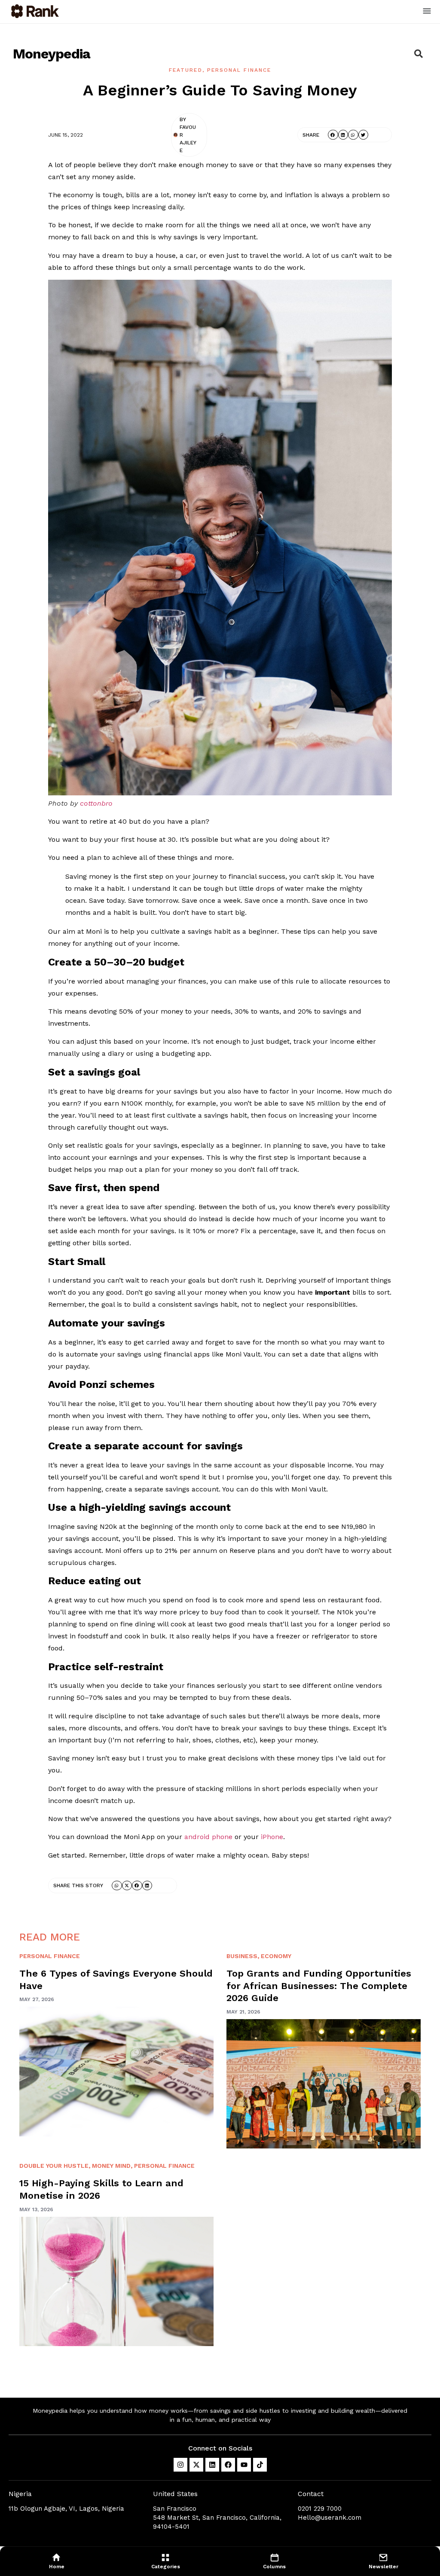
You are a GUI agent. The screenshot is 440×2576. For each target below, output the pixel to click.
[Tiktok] (260, 2465)
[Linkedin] (212, 2465)
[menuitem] (57, 2561)
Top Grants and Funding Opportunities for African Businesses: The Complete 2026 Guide (319, 1986)
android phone (208, 1837)
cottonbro (96, 803)
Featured (186, 70)
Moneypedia (52, 54)
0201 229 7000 (320, 2509)
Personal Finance (239, 70)
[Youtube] (244, 2465)
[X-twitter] (196, 2465)
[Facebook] (228, 2465)
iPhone (272, 1837)
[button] (427, 12)
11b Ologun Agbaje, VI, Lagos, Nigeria (66, 2509)
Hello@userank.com (330, 2518)
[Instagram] (180, 2465)
